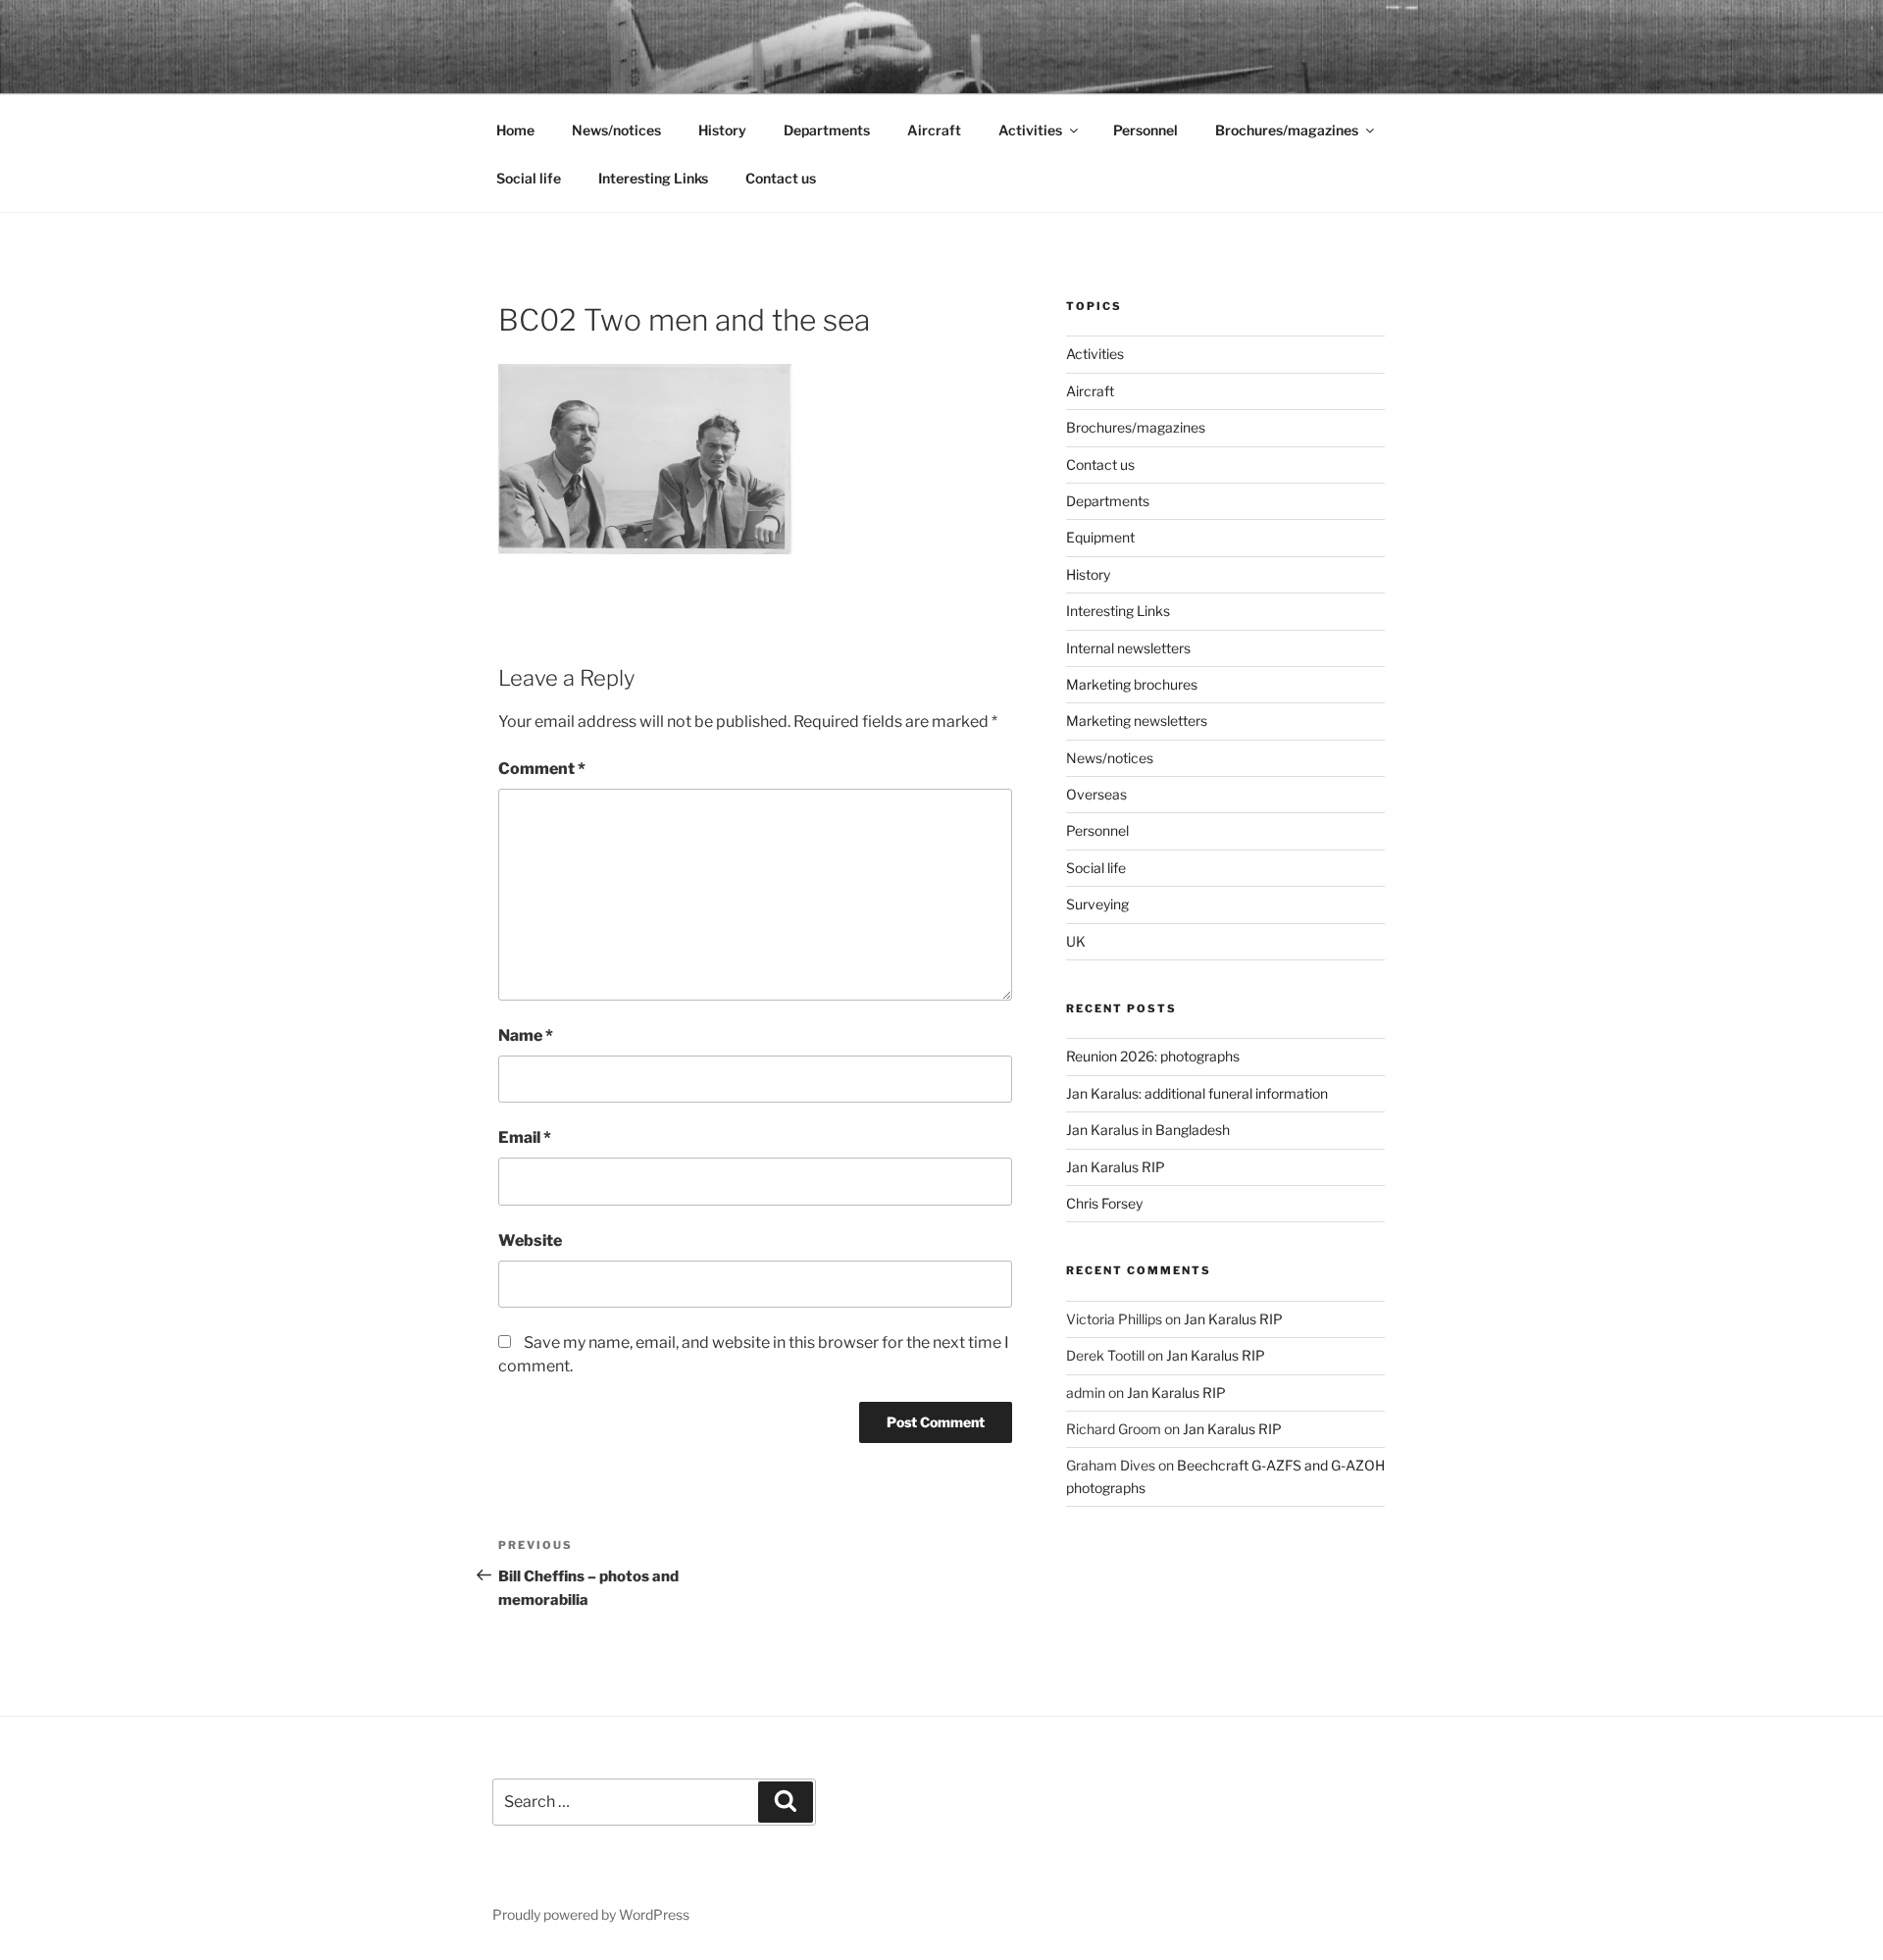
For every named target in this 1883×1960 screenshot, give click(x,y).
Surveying (1097, 904)
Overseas (1096, 794)
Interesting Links (653, 178)
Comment (542, 769)
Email (525, 1137)
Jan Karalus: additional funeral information (1197, 1093)
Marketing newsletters (1137, 721)
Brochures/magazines (1287, 130)
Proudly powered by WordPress (591, 1914)
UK (1076, 941)
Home (515, 130)
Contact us (781, 178)
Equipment (1100, 537)
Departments (827, 130)
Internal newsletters (1128, 648)
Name (526, 1035)
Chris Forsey (1104, 1203)
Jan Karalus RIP (1116, 1167)
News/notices (616, 130)
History (722, 130)
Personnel (1145, 130)
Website (530, 1240)
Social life (529, 178)
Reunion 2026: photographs (1153, 1056)
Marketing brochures (1132, 684)
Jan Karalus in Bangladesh (1148, 1130)
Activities (1030, 130)
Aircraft (934, 130)
